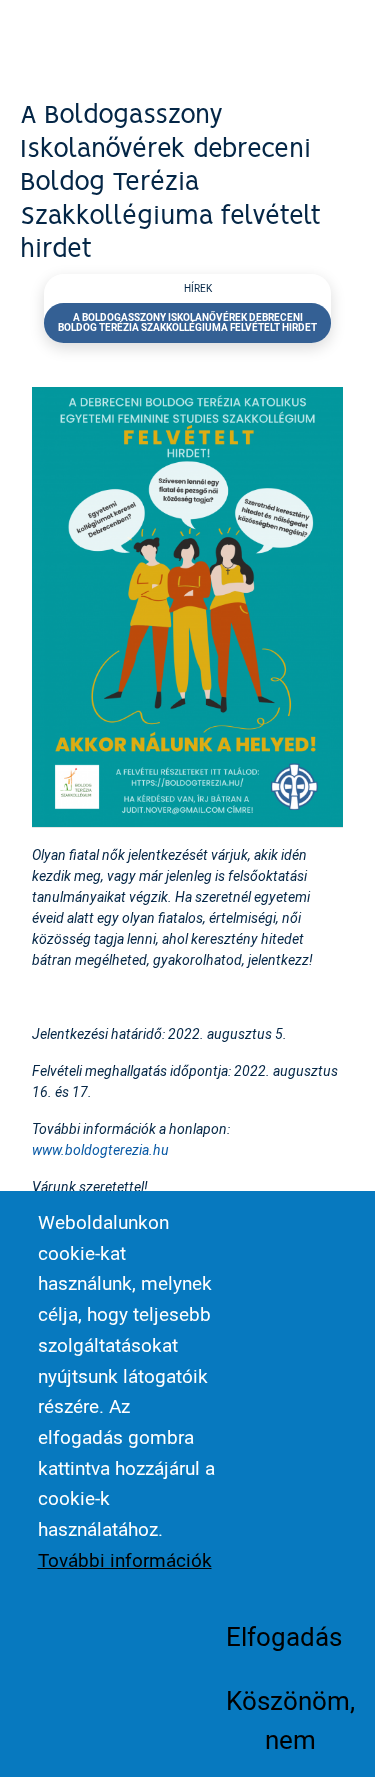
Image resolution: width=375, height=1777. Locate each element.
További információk (125, 1560)
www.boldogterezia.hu (100, 1149)
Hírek (198, 288)
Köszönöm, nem (290, 1719)
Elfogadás (284, 1636)
